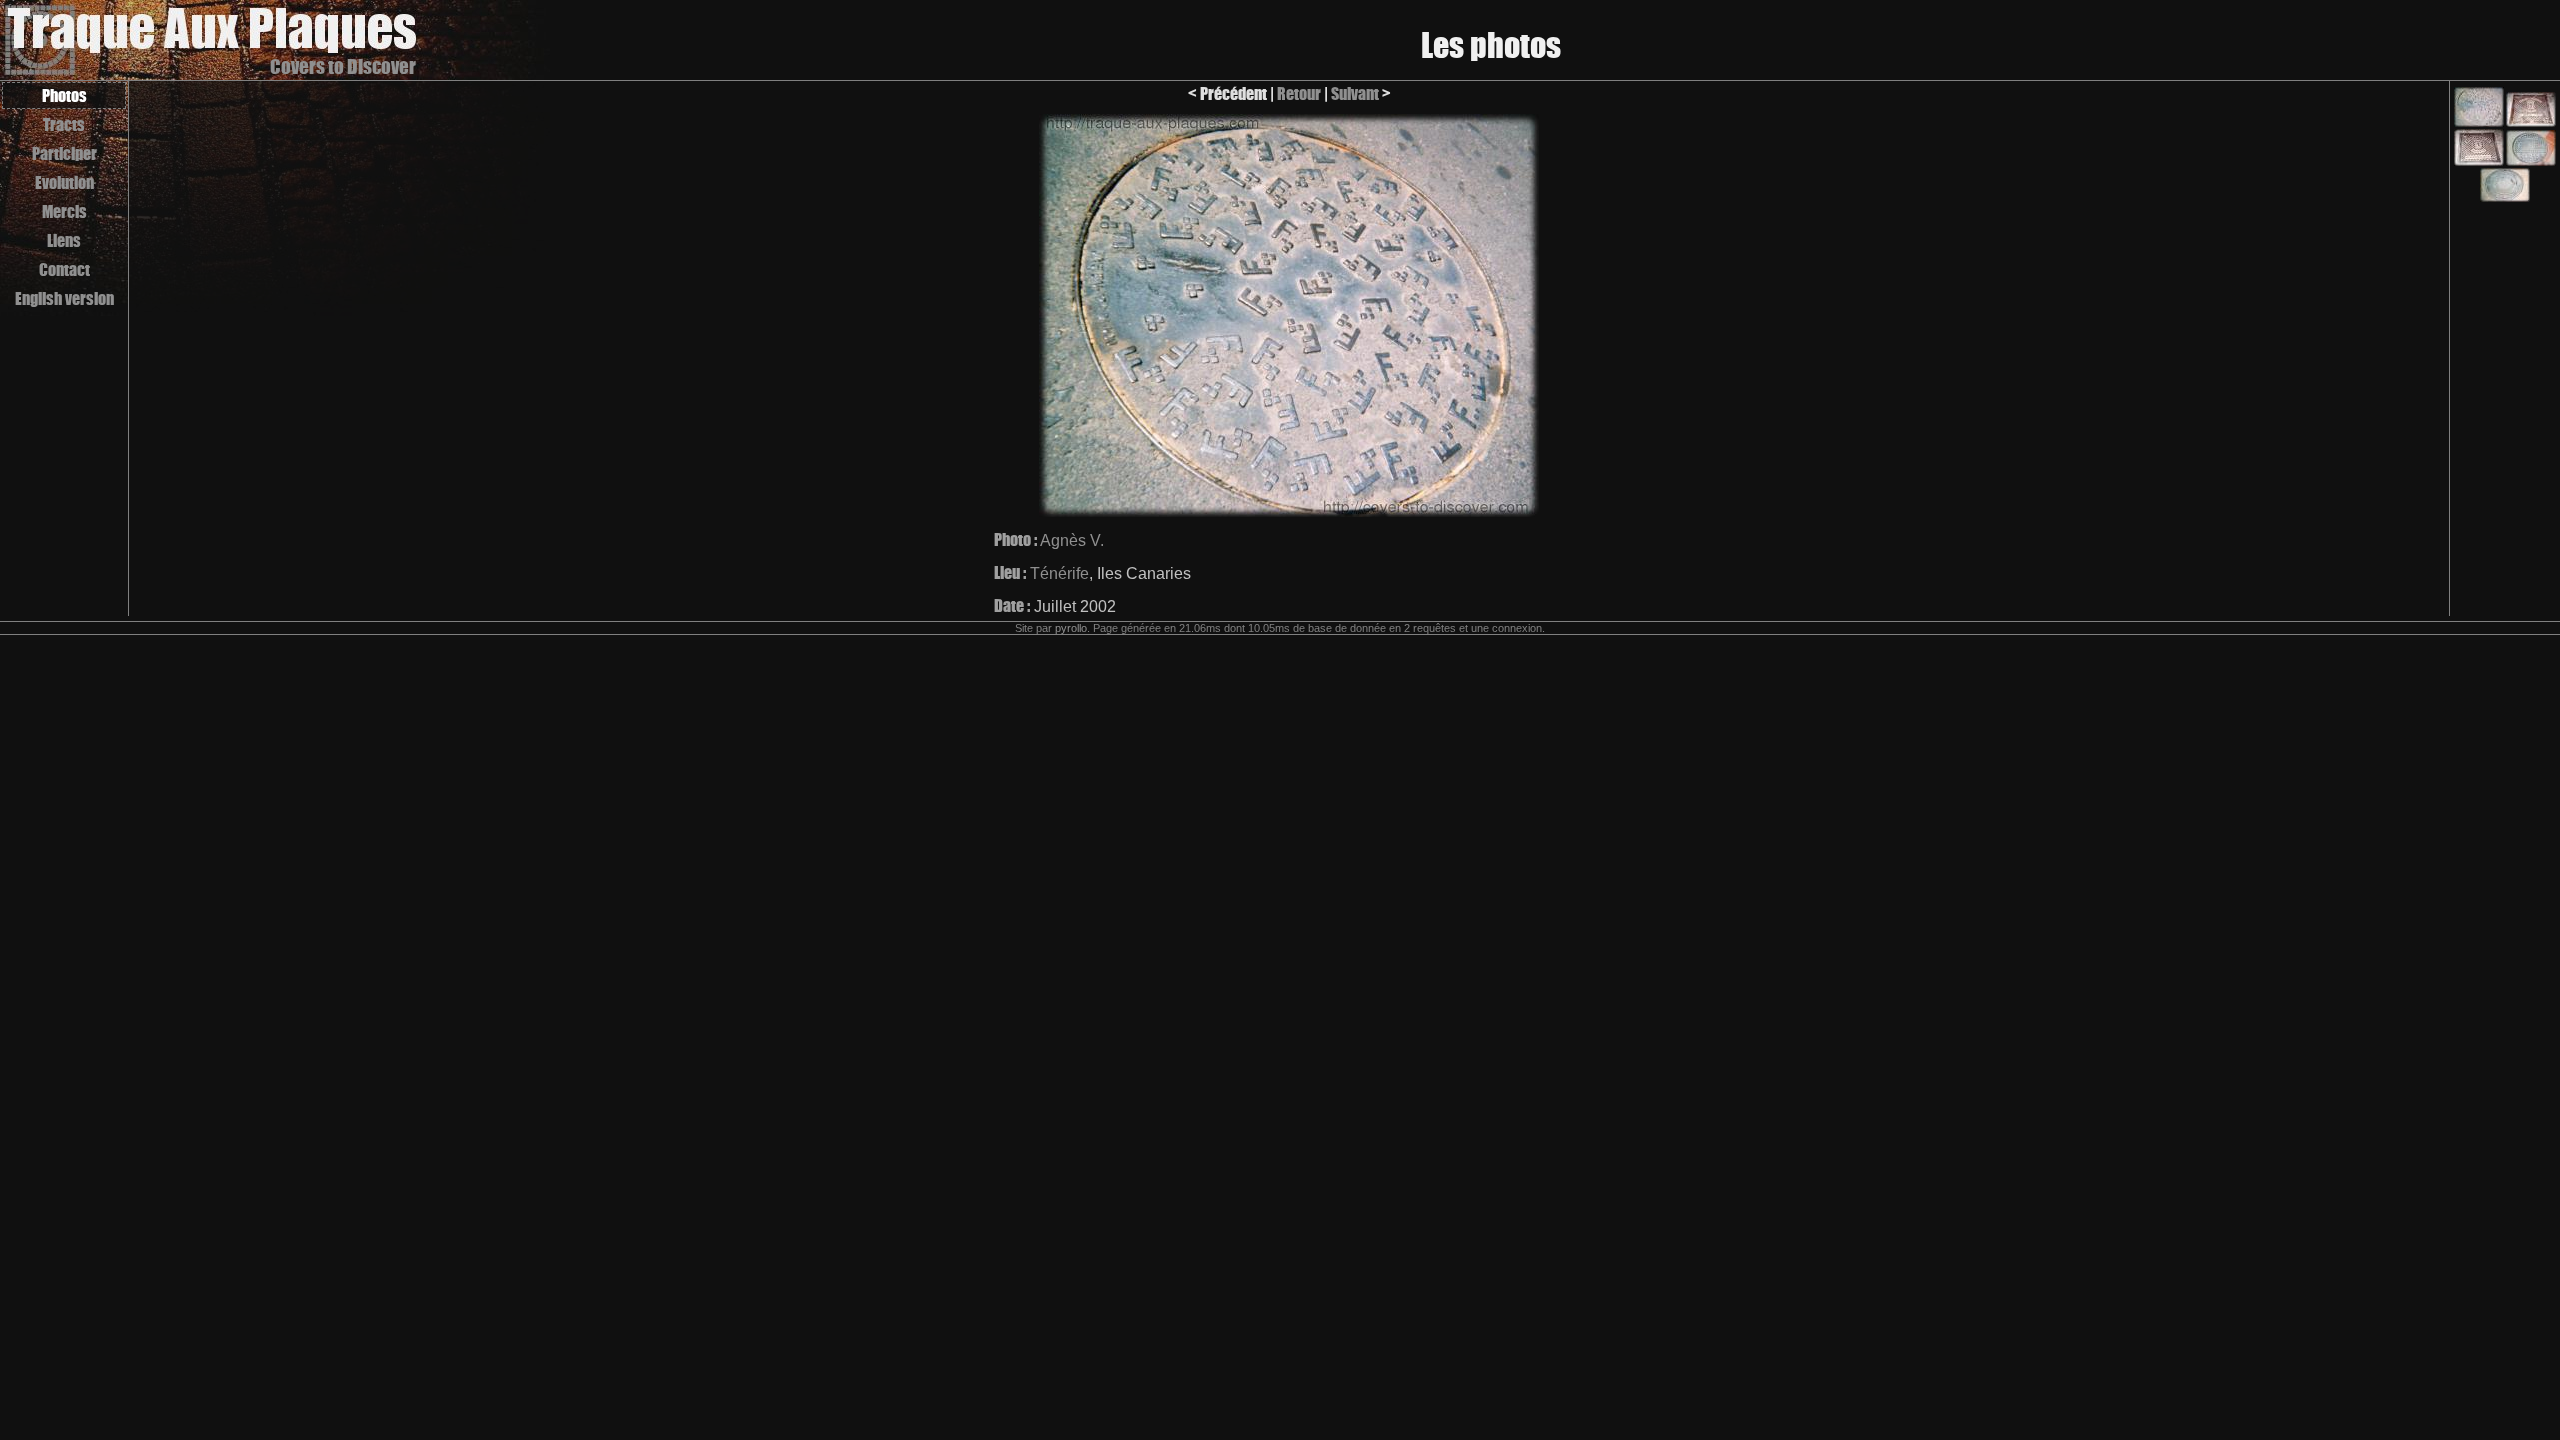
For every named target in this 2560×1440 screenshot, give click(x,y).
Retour (1299, 93)
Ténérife (1059, 573)
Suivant (1355, 93)
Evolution (64, 182)
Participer (64, 153)
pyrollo (1071, 628)
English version (64, 298)
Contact (64, 269)
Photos (64, 95)
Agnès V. (1072, 540)
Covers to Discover (343, 66)
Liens (64, 240)
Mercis (64, 211)
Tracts (64, 124)
